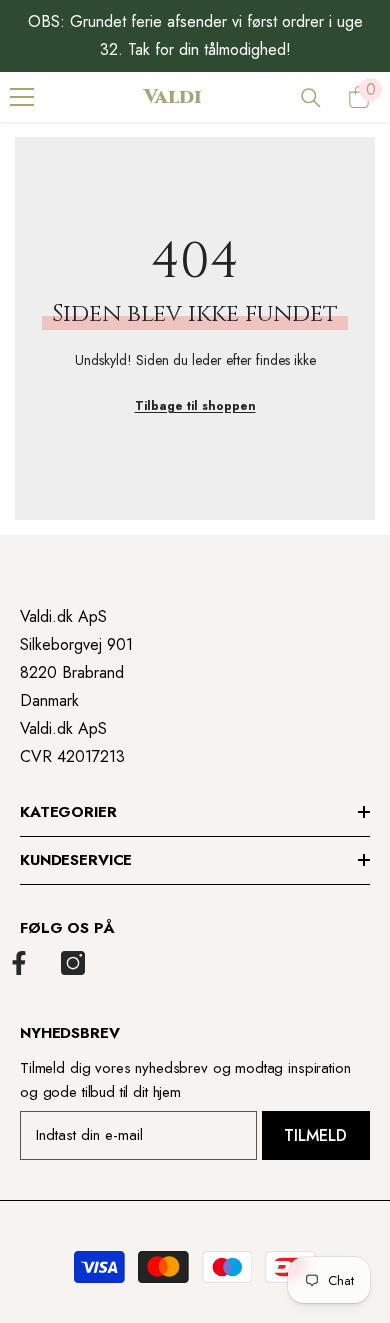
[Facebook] (19, 963)
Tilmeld (315, 1135)
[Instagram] (73, 963)
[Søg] (311, 98)
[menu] (22, 97)
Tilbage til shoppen (195, 406)
